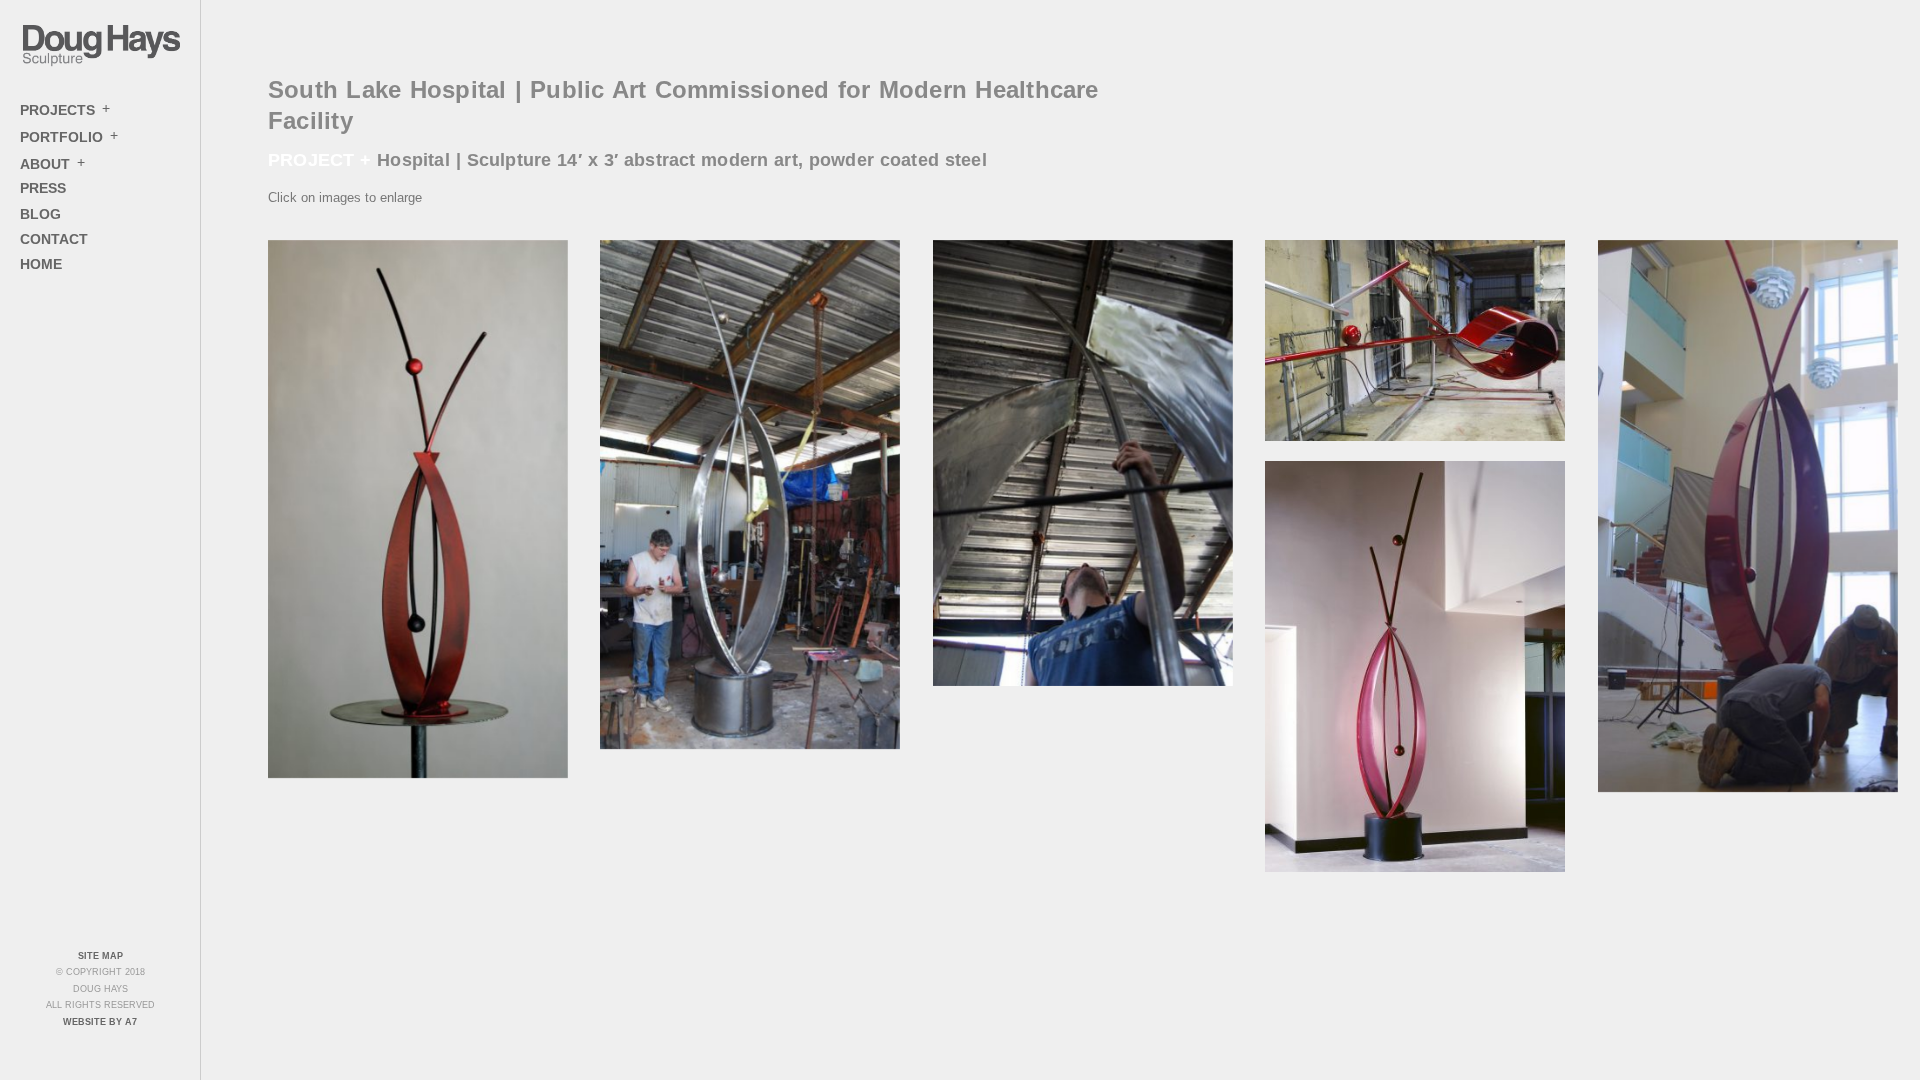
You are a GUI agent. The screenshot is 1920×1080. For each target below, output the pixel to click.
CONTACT (54, 239)
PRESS (43, 188)
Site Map (100, 956)
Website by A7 (100, 1022)
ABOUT (45, 163)
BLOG (40, 214)
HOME (41, 264)
